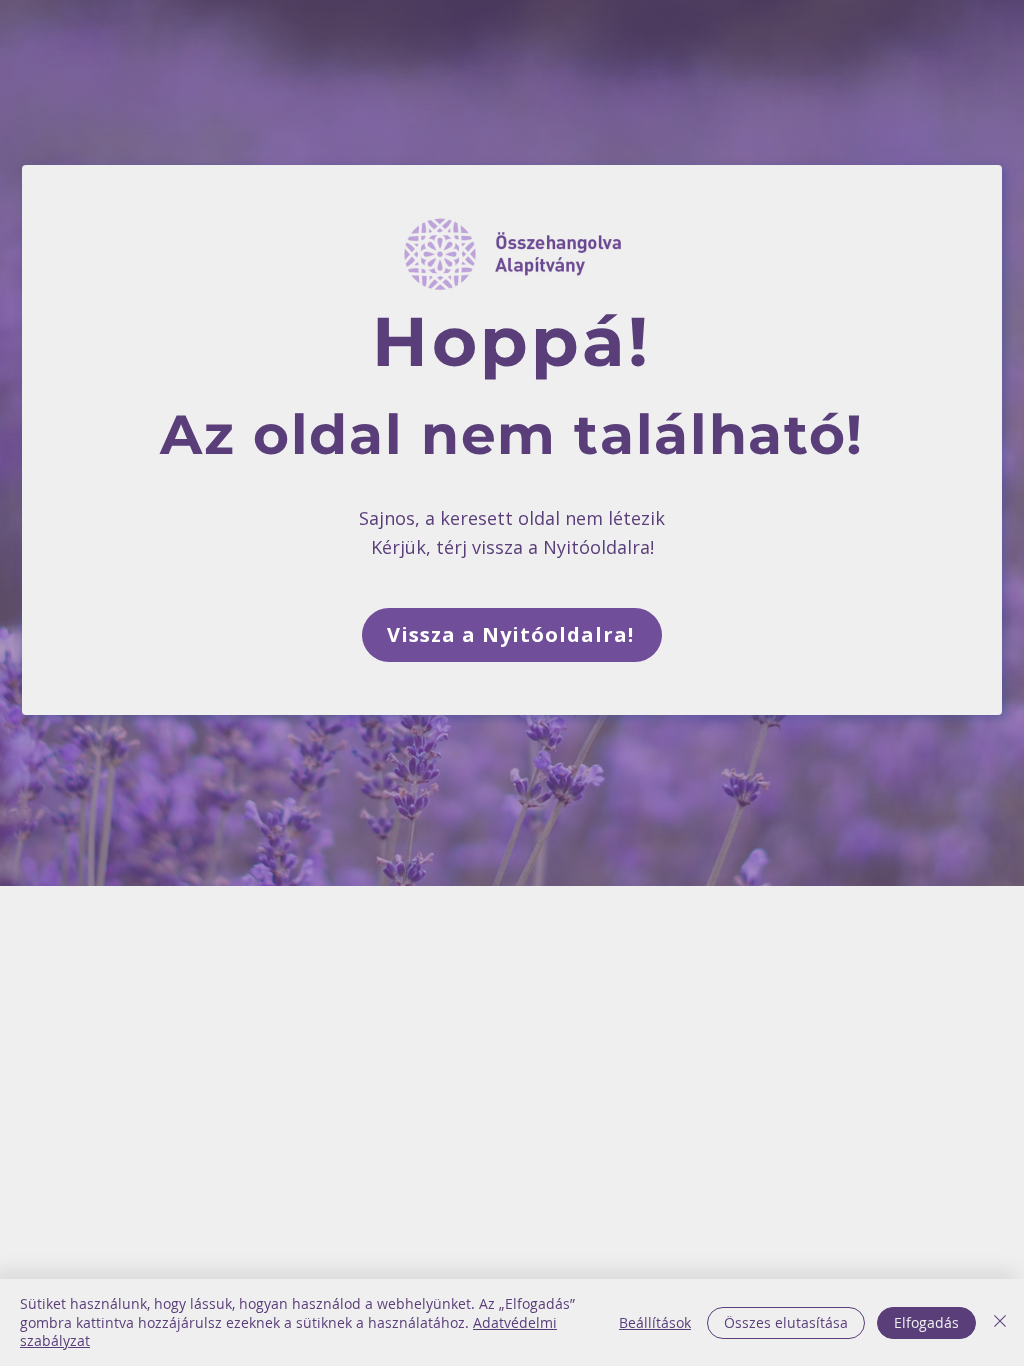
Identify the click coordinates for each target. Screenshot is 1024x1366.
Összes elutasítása (786, 1322)
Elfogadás (926, 1322)
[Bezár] (1000, 1322)
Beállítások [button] (655, 1322)
